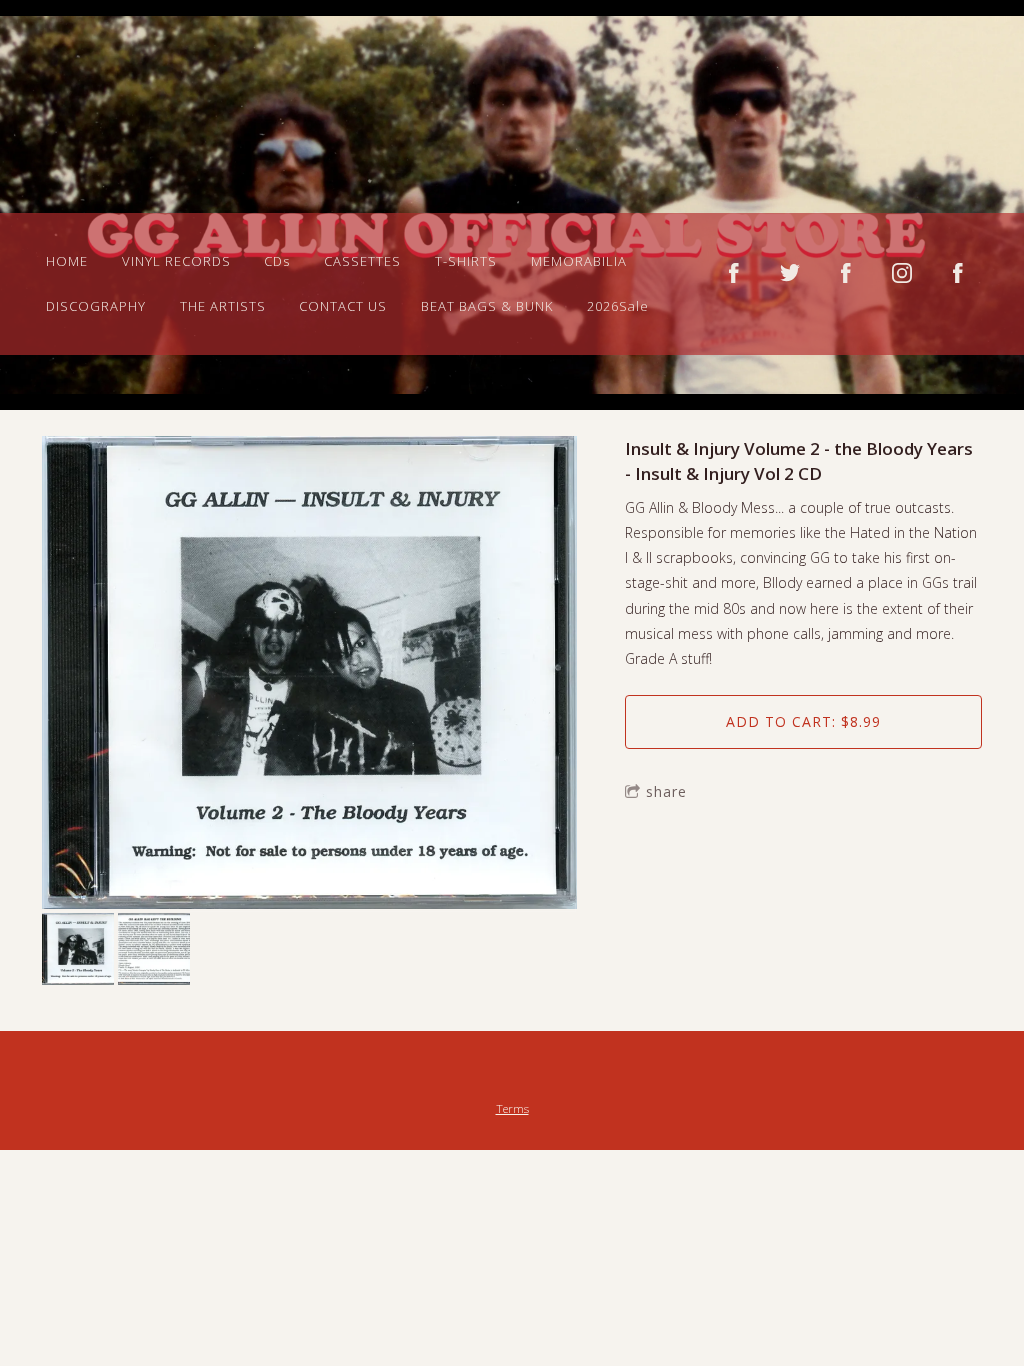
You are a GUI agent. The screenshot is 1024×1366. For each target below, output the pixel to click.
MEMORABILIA (579, 261)
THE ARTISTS (223, 306)
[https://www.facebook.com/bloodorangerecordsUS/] (846, 273)
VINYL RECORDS (176, 261)
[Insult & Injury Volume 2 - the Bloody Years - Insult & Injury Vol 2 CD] (309, 675)
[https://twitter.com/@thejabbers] (790, 273)
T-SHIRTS (466, 261)
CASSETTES (362, 261)
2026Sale (618, 306)
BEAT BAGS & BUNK (487, 306)
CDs (277, 261)
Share (666, 791)
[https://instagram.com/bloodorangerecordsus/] (902, 273)
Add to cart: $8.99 (803, 721)
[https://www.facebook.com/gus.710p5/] (958, 273)
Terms (512, 1108)
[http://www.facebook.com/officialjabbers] (734, 273)
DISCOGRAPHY (96, 306)
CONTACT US (343, 306)
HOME (67, 261)
